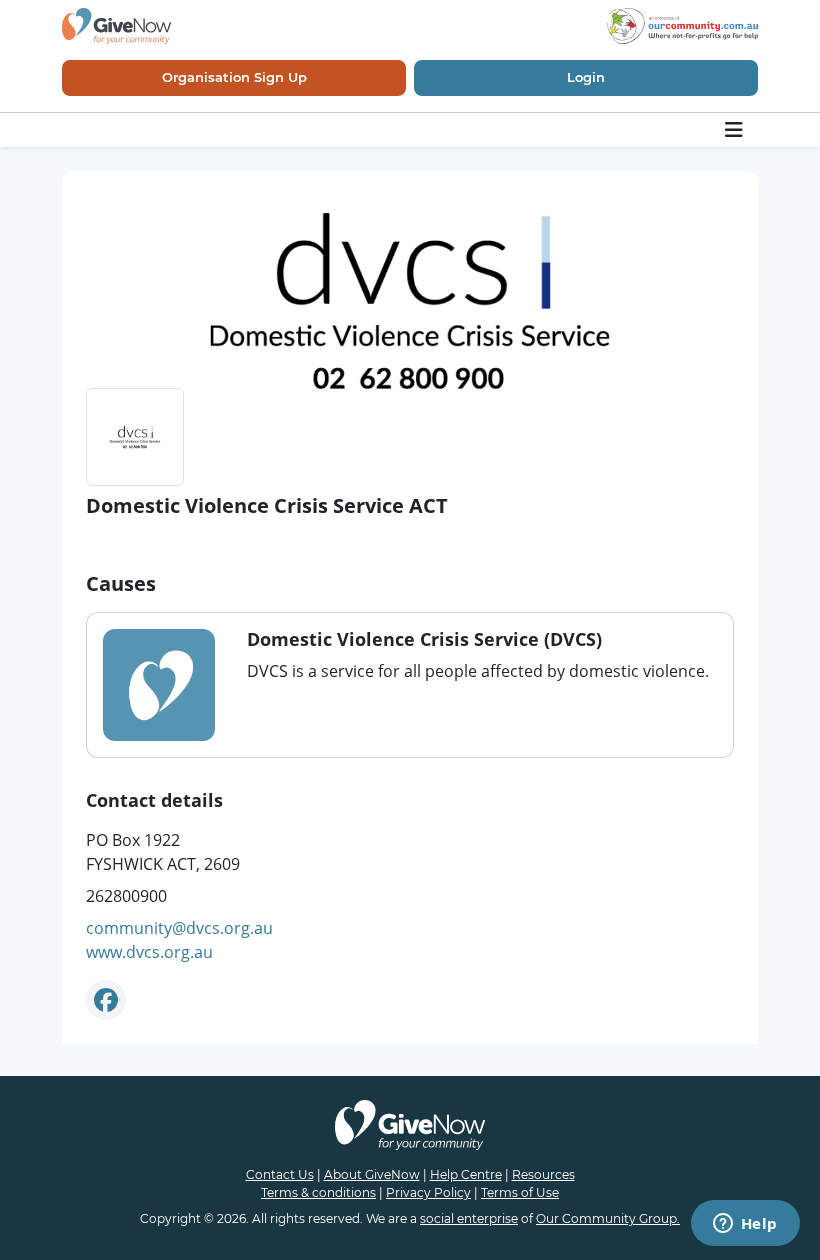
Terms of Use (520, 1192)
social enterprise (469, 1218)
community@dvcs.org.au (179, 928)
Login (586, 77)
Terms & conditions (318, 1192)
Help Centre (466, 1174)
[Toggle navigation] (735, 130)
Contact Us (280, 1174)
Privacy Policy (428, 1192)
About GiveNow (372, 1174)
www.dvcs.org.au (149, 952)
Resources (543, 1174)
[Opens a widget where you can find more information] (745, 1225)
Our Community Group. (608, 1218)
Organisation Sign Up (234, 77)
